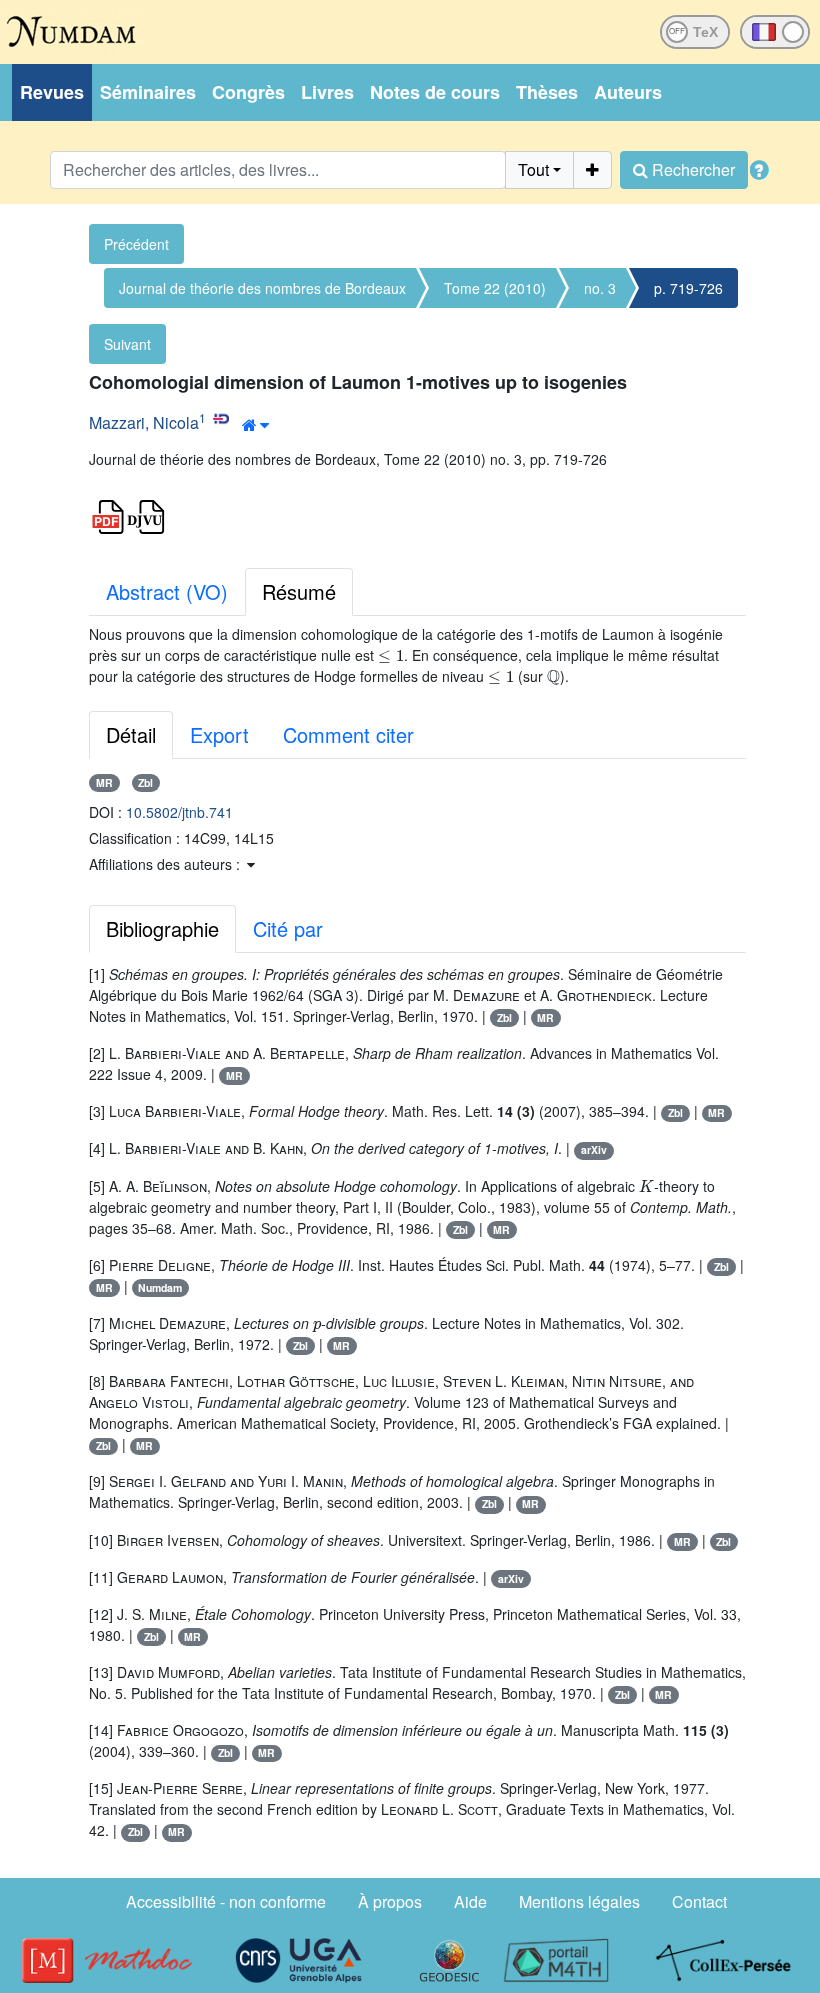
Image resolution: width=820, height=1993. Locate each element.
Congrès (248, 92)
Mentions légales (579, 1901)
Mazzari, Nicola (144, 422)
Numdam (160, 1287)
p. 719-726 (688, 288)
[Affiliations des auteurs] (255, 425)
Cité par (288, 928)
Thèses (547, 92)
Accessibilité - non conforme (226, 1901)
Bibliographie (162, 928)
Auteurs (628, 92)
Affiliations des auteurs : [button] (166, 864)
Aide (470, 1901)
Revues (52, 92)
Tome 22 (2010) (495, 288)
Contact (699, 1901)
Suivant (127, 344)
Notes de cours (435, 92)
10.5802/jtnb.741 (179, 812)
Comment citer (348, 734)
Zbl (145, 782)
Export (219, 734)
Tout (533, 169)
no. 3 (600, 288)
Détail (131, 734)
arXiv (594, 1149)
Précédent (136, 244)
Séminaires (148, 92)
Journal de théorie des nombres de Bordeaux (262, 288)
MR (104, 782)
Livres (327, 92)
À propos (390, 1901)
